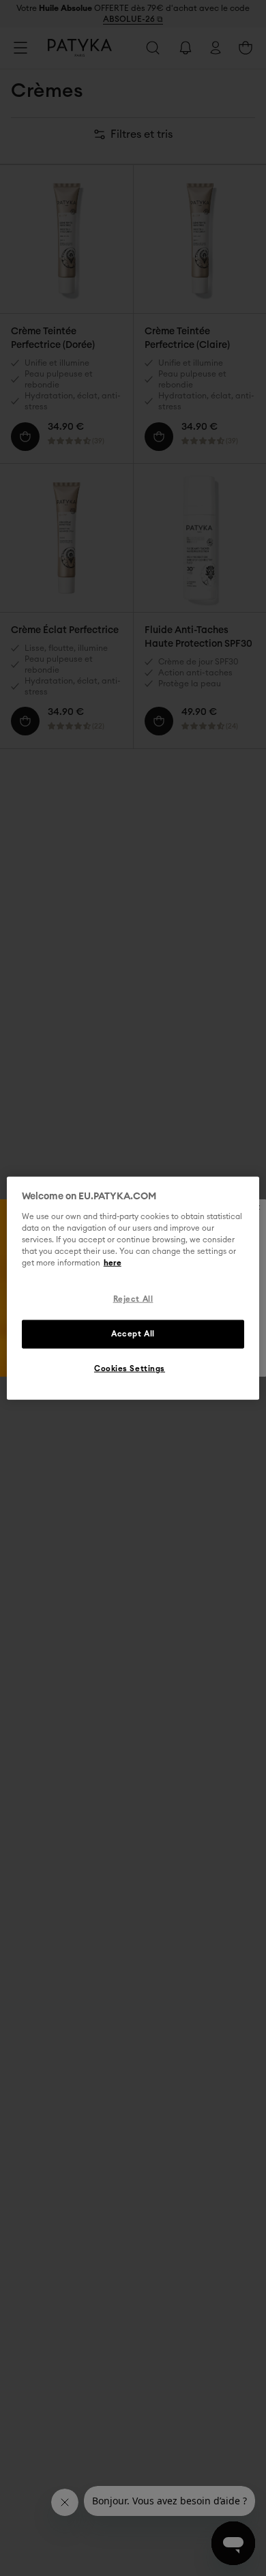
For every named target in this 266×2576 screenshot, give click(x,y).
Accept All (133, 1333)
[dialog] (133, 1288)
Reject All (133, 1299)
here (113, 1263)
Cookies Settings (130, 1368)
